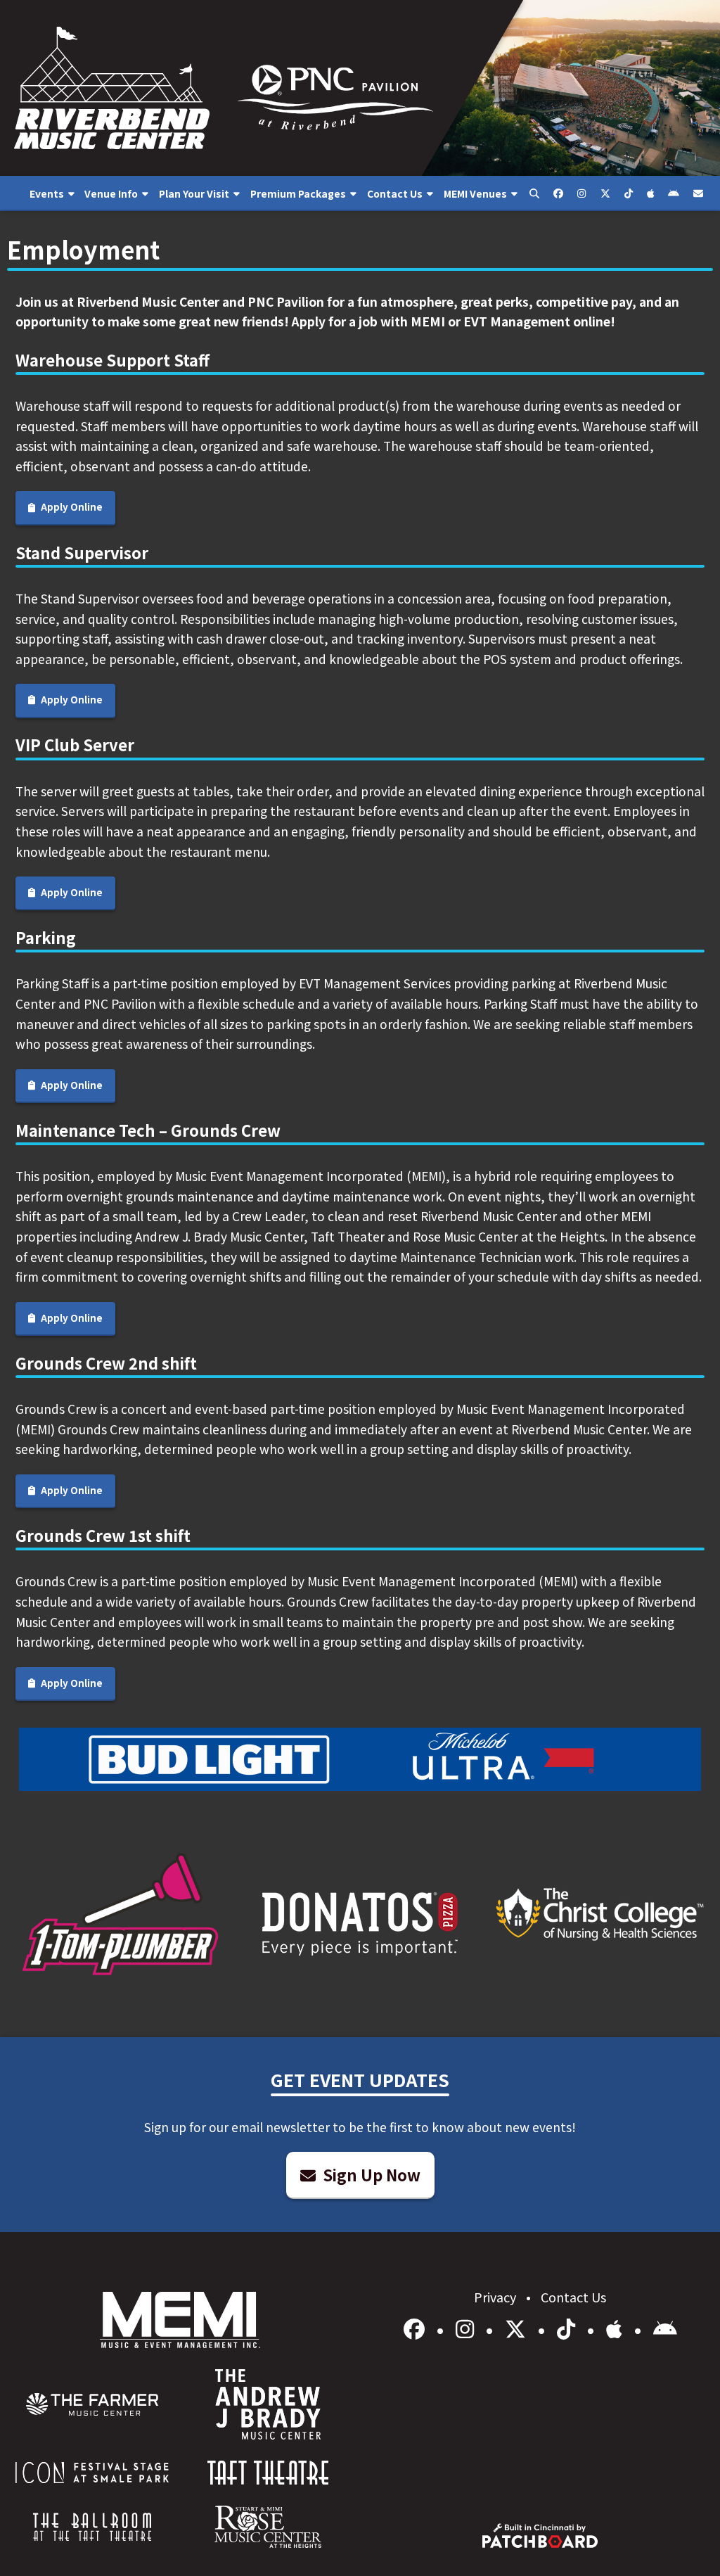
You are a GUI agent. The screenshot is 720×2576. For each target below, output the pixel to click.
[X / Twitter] (518, 2328)
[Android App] (665, 2328)
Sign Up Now (370, 2174)
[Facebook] (417, 2328)
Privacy (496, 2297)
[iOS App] (617, 2328)
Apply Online (71, 507)
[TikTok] (568, 2328)
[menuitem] (52, 193)
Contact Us (573, 2297)
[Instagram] (467, 2328)
